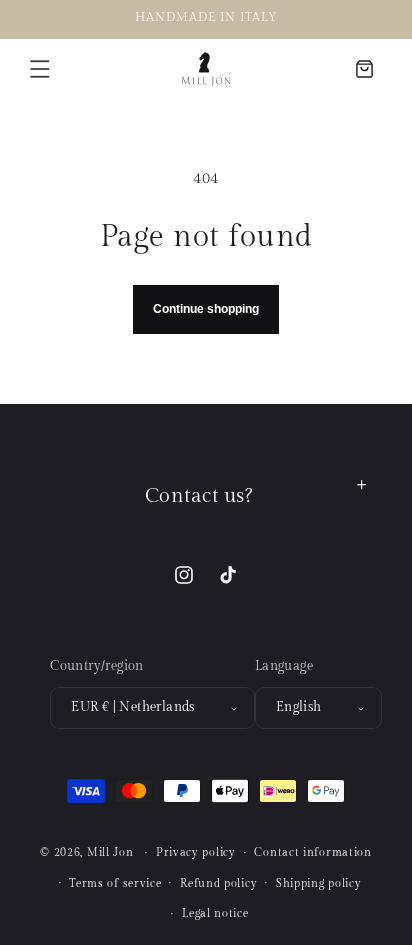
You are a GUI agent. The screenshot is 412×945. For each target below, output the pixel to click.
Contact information (312, 852)
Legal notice (215, 913)
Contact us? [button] (199, 496)
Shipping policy (319, 883)
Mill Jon (110, 852)
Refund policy (218, 883)
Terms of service (115, 883)
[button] (40, 69)
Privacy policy (196, 852)
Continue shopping (206, 309)
